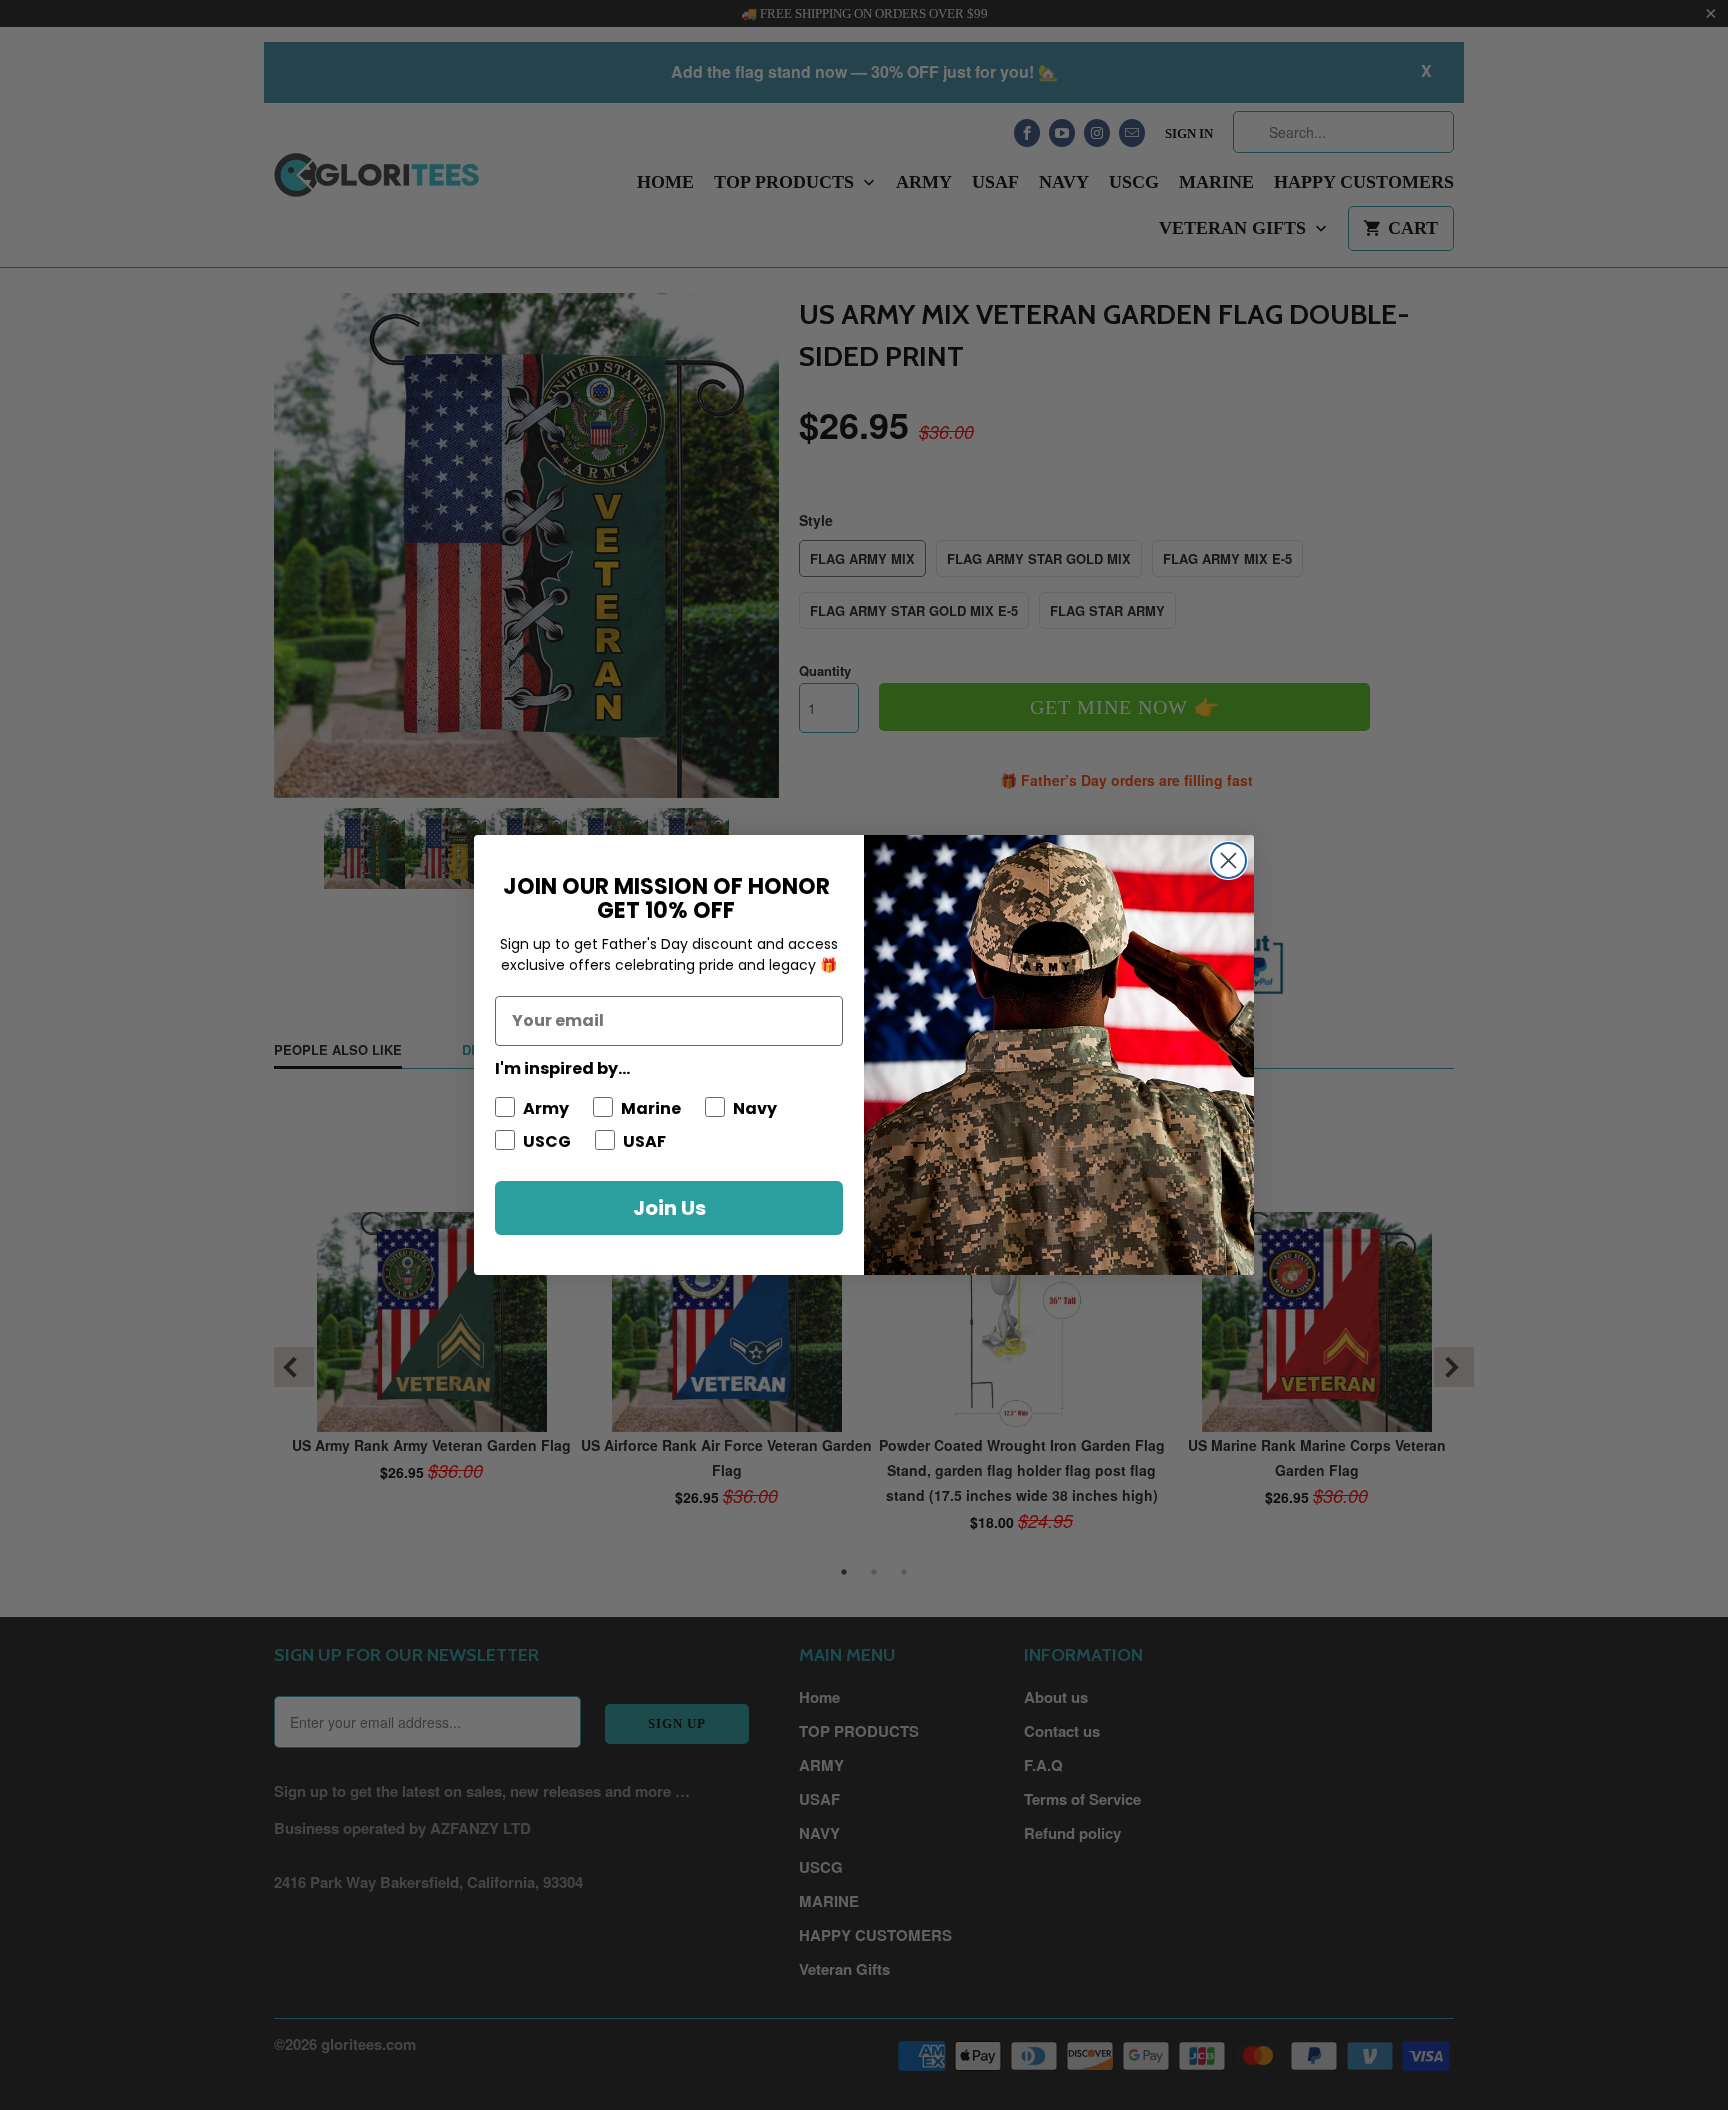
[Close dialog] (1228, 860)
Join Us (669, 1208)
